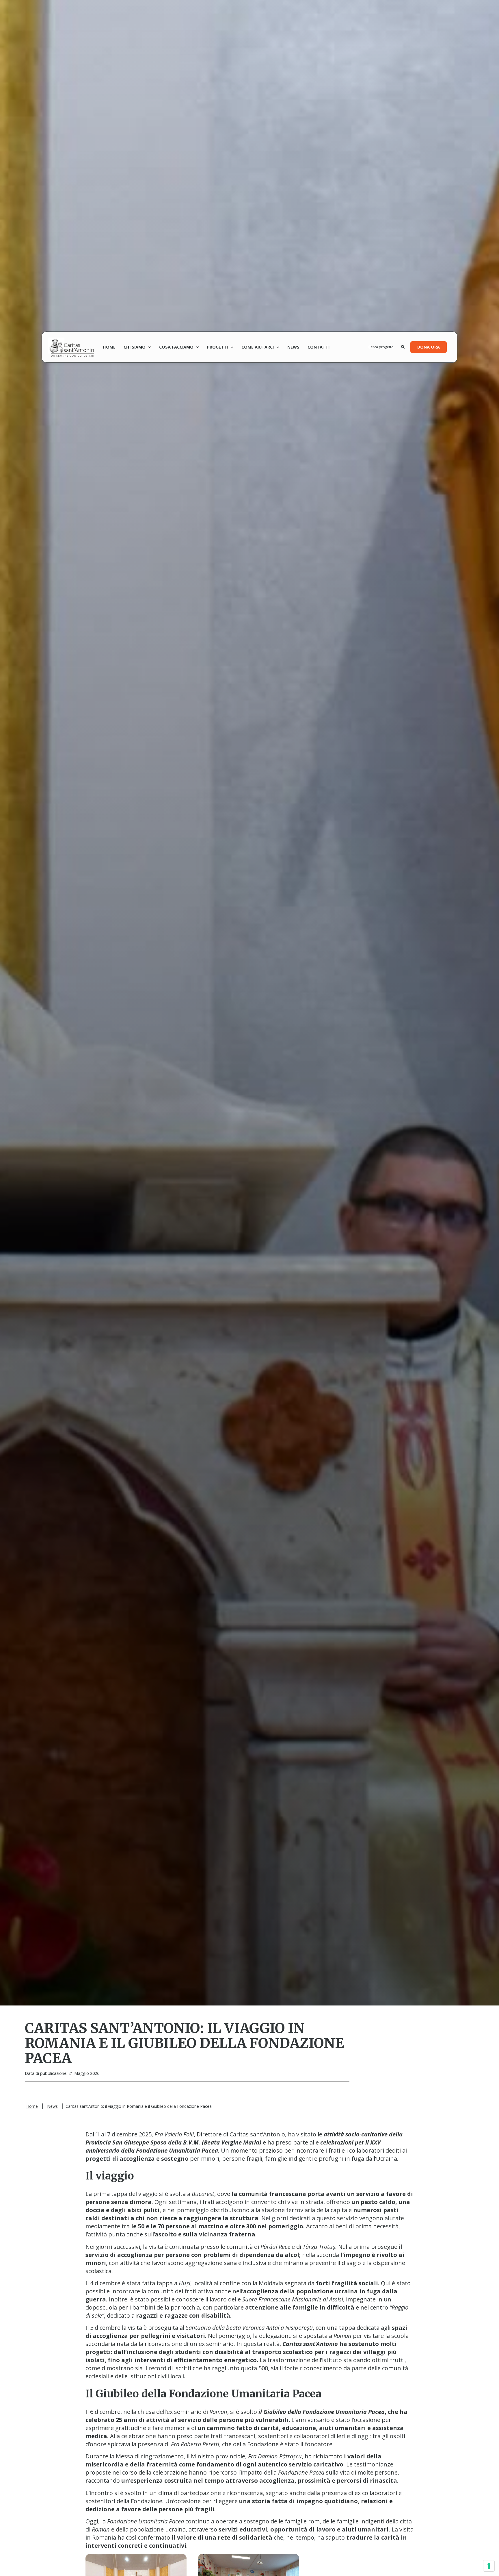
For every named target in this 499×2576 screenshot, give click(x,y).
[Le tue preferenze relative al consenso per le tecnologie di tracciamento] (489, 2566)
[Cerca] (403, 347)
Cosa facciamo (176, 347)
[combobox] (385, 347)
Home (109, 347)
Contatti (319, 347)
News (293, 347)
